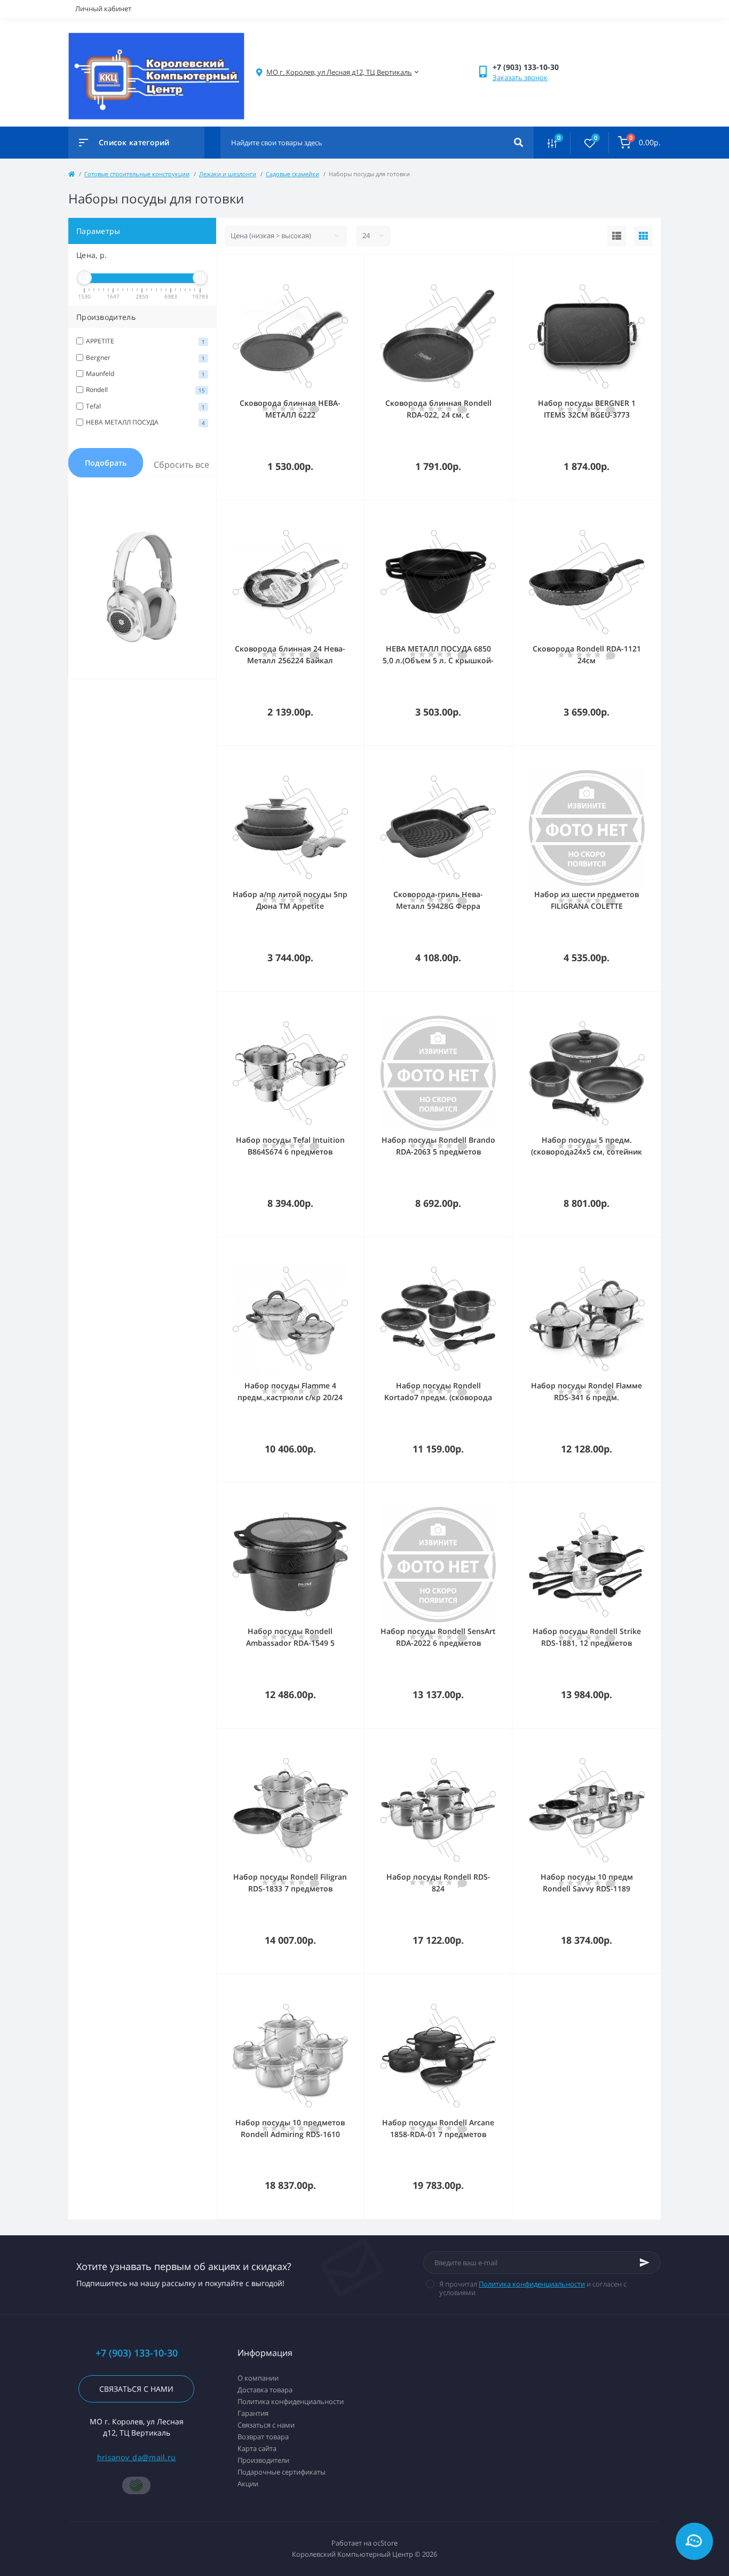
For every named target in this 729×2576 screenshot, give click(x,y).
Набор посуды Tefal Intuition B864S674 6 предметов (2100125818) (290, 1152)
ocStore (385, 2543)
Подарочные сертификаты (282, 2472)
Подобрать (106, 463)
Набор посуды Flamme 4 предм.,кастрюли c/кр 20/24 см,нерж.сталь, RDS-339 (290, 1397)
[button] (339, 72)
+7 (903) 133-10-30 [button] (137, 2353)
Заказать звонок (520, 77)
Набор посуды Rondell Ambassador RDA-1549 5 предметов (290, 1643)
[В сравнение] (344, 269)
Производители (263, 2460)
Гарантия (253, 2413)
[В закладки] (359, 269)
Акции (248, 2484)
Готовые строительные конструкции (137, 174)
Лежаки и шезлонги (228, 174)
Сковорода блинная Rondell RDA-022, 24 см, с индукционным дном (438, 415)
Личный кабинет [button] (103, 9)
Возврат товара (263, 2437)
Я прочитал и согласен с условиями (533, 2288)
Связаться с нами (136, 2389)
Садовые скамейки (292, 174)
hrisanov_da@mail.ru (137, 2457)
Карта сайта (257, 2448)
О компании (258, 2378)
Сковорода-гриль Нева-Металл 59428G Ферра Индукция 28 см (438, 906)
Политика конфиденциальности (532, 2284)
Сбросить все (181, 465)
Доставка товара (265, 2390)
